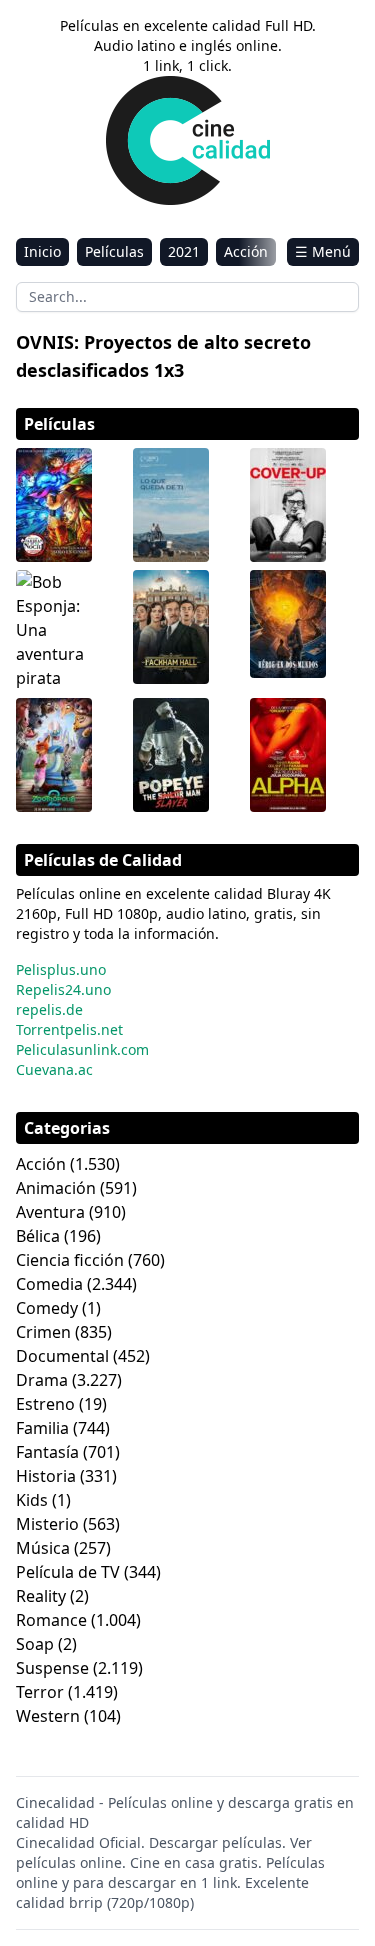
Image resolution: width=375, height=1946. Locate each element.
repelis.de (49, 1009)
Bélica (38, 1236)
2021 (184, 251)
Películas (114, 251)
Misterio (47, 1524)
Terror (40, 1692)
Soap (35, 1644)
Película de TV (68, 1572)
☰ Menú (323, 251)
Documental (62, 1356)
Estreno (45, 1404)
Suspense (52, 1668)
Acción (246, 251)
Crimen (43, 1332)
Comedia (49, 1284)
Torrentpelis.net (69, 1029)
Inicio (42, 251)
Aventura (50, 1212)
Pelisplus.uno (61, 969)
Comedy (47, 1308)
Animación (56, 1188)
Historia (46, 1476)
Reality (41, 1596)
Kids (32, 1500)
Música (43, 1548)
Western (48, 1716)
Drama (42, 1380)
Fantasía (47, 1452)
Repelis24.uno (63, 989)
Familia (42, 1428)
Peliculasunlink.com (82, 1049)
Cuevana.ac (54, 1069)
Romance (51, 1620)
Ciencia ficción (70, 1260)
